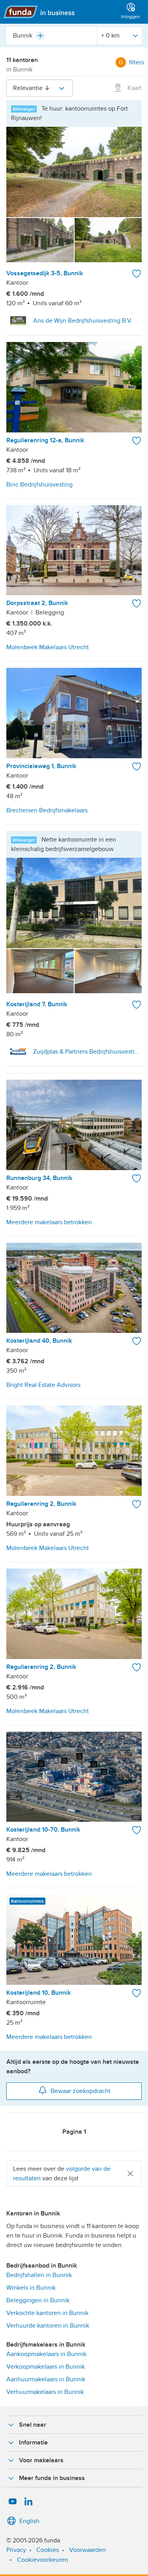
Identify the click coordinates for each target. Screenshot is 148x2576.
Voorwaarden (87, 2550)
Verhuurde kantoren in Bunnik (48, 2326)
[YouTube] (13, 2502)
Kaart (134, 88)
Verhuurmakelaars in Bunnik (45, 2392)
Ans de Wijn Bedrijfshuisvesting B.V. (83, 321)
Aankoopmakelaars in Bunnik (46, 2354)
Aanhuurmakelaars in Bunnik (46, 2379)
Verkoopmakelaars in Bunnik (46, 2367)
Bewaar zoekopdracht (81, 2091)
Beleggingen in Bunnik (38, 2300)
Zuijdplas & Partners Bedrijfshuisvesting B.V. (87, 1052)
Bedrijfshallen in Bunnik (39, 2275)
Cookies (48, 2550)
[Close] (130, 2173)
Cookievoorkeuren (43, 2560)
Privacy (16, 2550)
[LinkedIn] (28, 2502)
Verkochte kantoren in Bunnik (47, 2313)
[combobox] (52, 36)
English (29, 2521)
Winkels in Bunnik (31, 2288)
